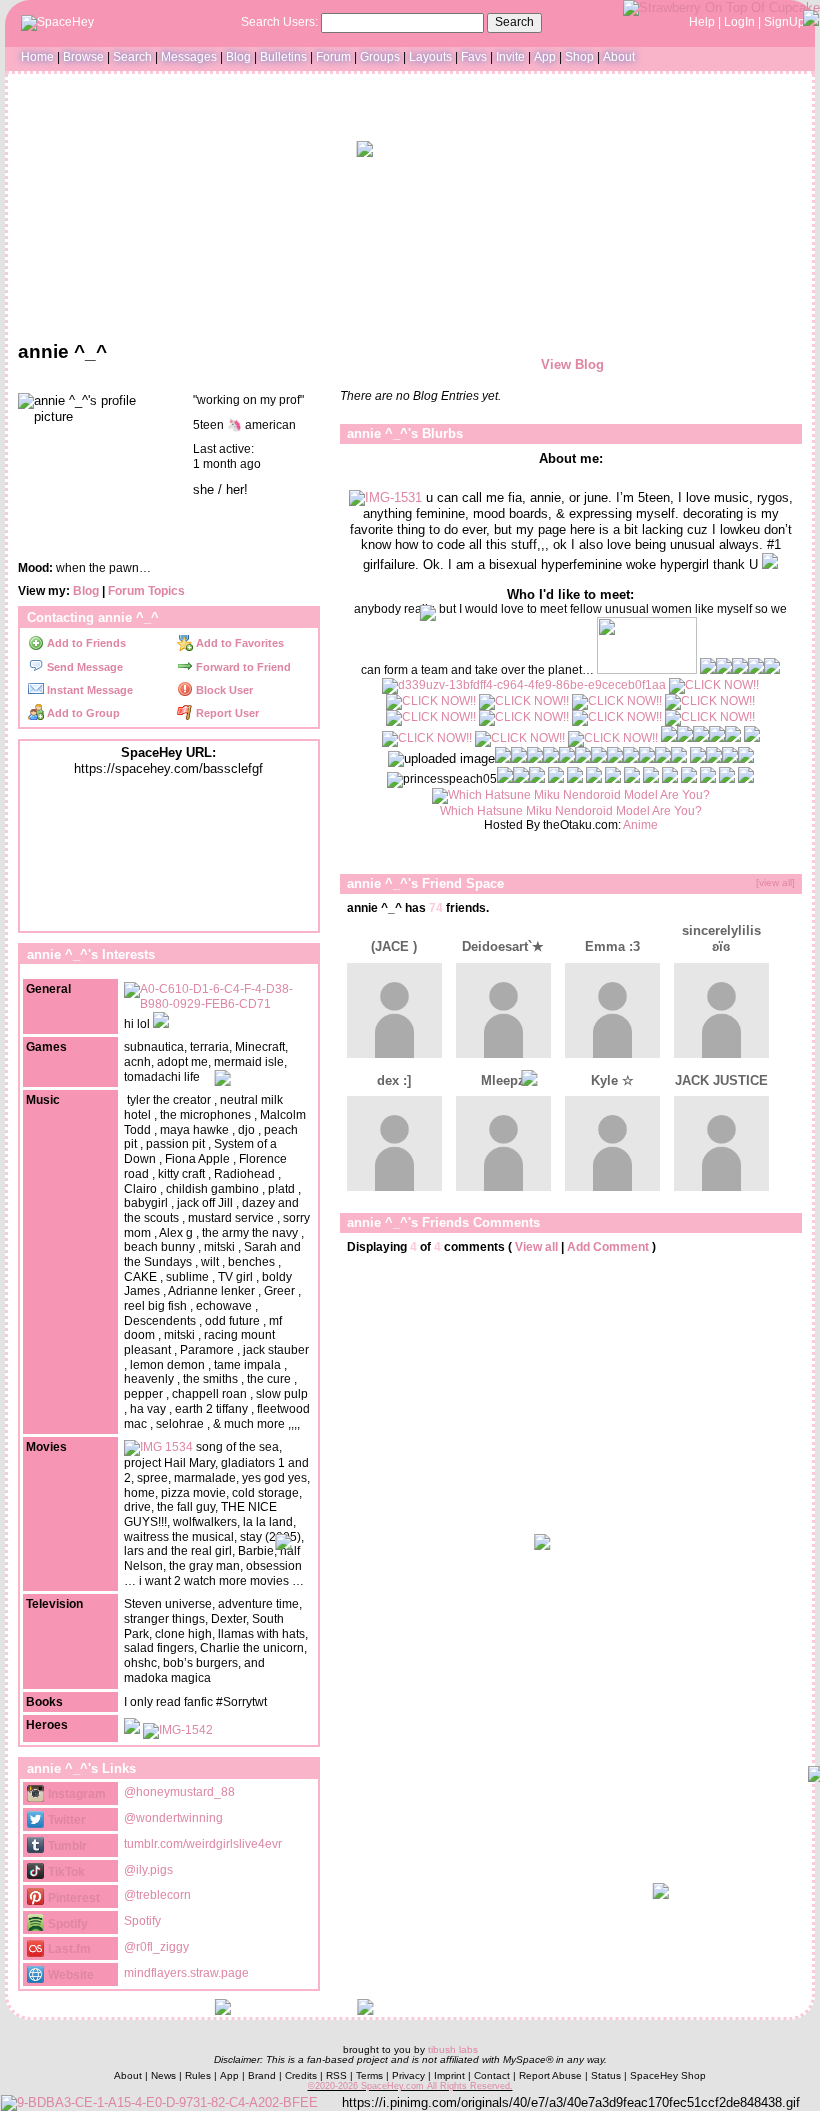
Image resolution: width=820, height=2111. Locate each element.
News (163, 2075)
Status (606, 2075)
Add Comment (608, 1247)
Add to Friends (85, 643)
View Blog (572, 364)
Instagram (75, 1794)
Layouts (430, 57)
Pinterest (72, 1898)
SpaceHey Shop (668, 2075)
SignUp (784, 22)
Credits (301, 2075)
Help (702, 22)
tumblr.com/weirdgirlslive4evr (203, 1844)
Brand (262, 2075)
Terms (369, 2075)
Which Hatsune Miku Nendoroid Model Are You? (571, 811)
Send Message (83, 667)
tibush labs (453, 2049)
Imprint (449, 2075)
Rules (198, 2075)
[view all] (775, 882)
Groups (380, 57)
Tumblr (66, 1846)
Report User (226, 713)
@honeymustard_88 (179, 1792)
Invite (510, 57)
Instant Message (88, 690)
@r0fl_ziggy (156, 1947)
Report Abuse (550, 2075)
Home (37, 57)
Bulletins (283, 57)
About (619, 57)
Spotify (66, 1924)
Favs (474, 57)
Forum (333, 57)
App (545, 57)
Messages (189, 57)
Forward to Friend (242, 667)
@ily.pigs (148, 1870)
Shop (579, 57)
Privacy (408, 2075)
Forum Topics (146, 591)
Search (514, 22)
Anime (640, 825)
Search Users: (279, 22)
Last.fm (68, 1949)
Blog (238, 57)
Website (69, 1975)
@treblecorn (157, 1895)
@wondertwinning (173, 1818)
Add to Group (82, 713)
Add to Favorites (238, 643)
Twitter (65, 1820)
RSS (336, 2075)
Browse (83, 57)
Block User (223, 690)
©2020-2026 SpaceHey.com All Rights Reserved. (410, 2086)
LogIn (739, 22)
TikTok (65, 1872)
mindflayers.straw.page (186, 1973)
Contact (492, 2075)
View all (536, 1247)
